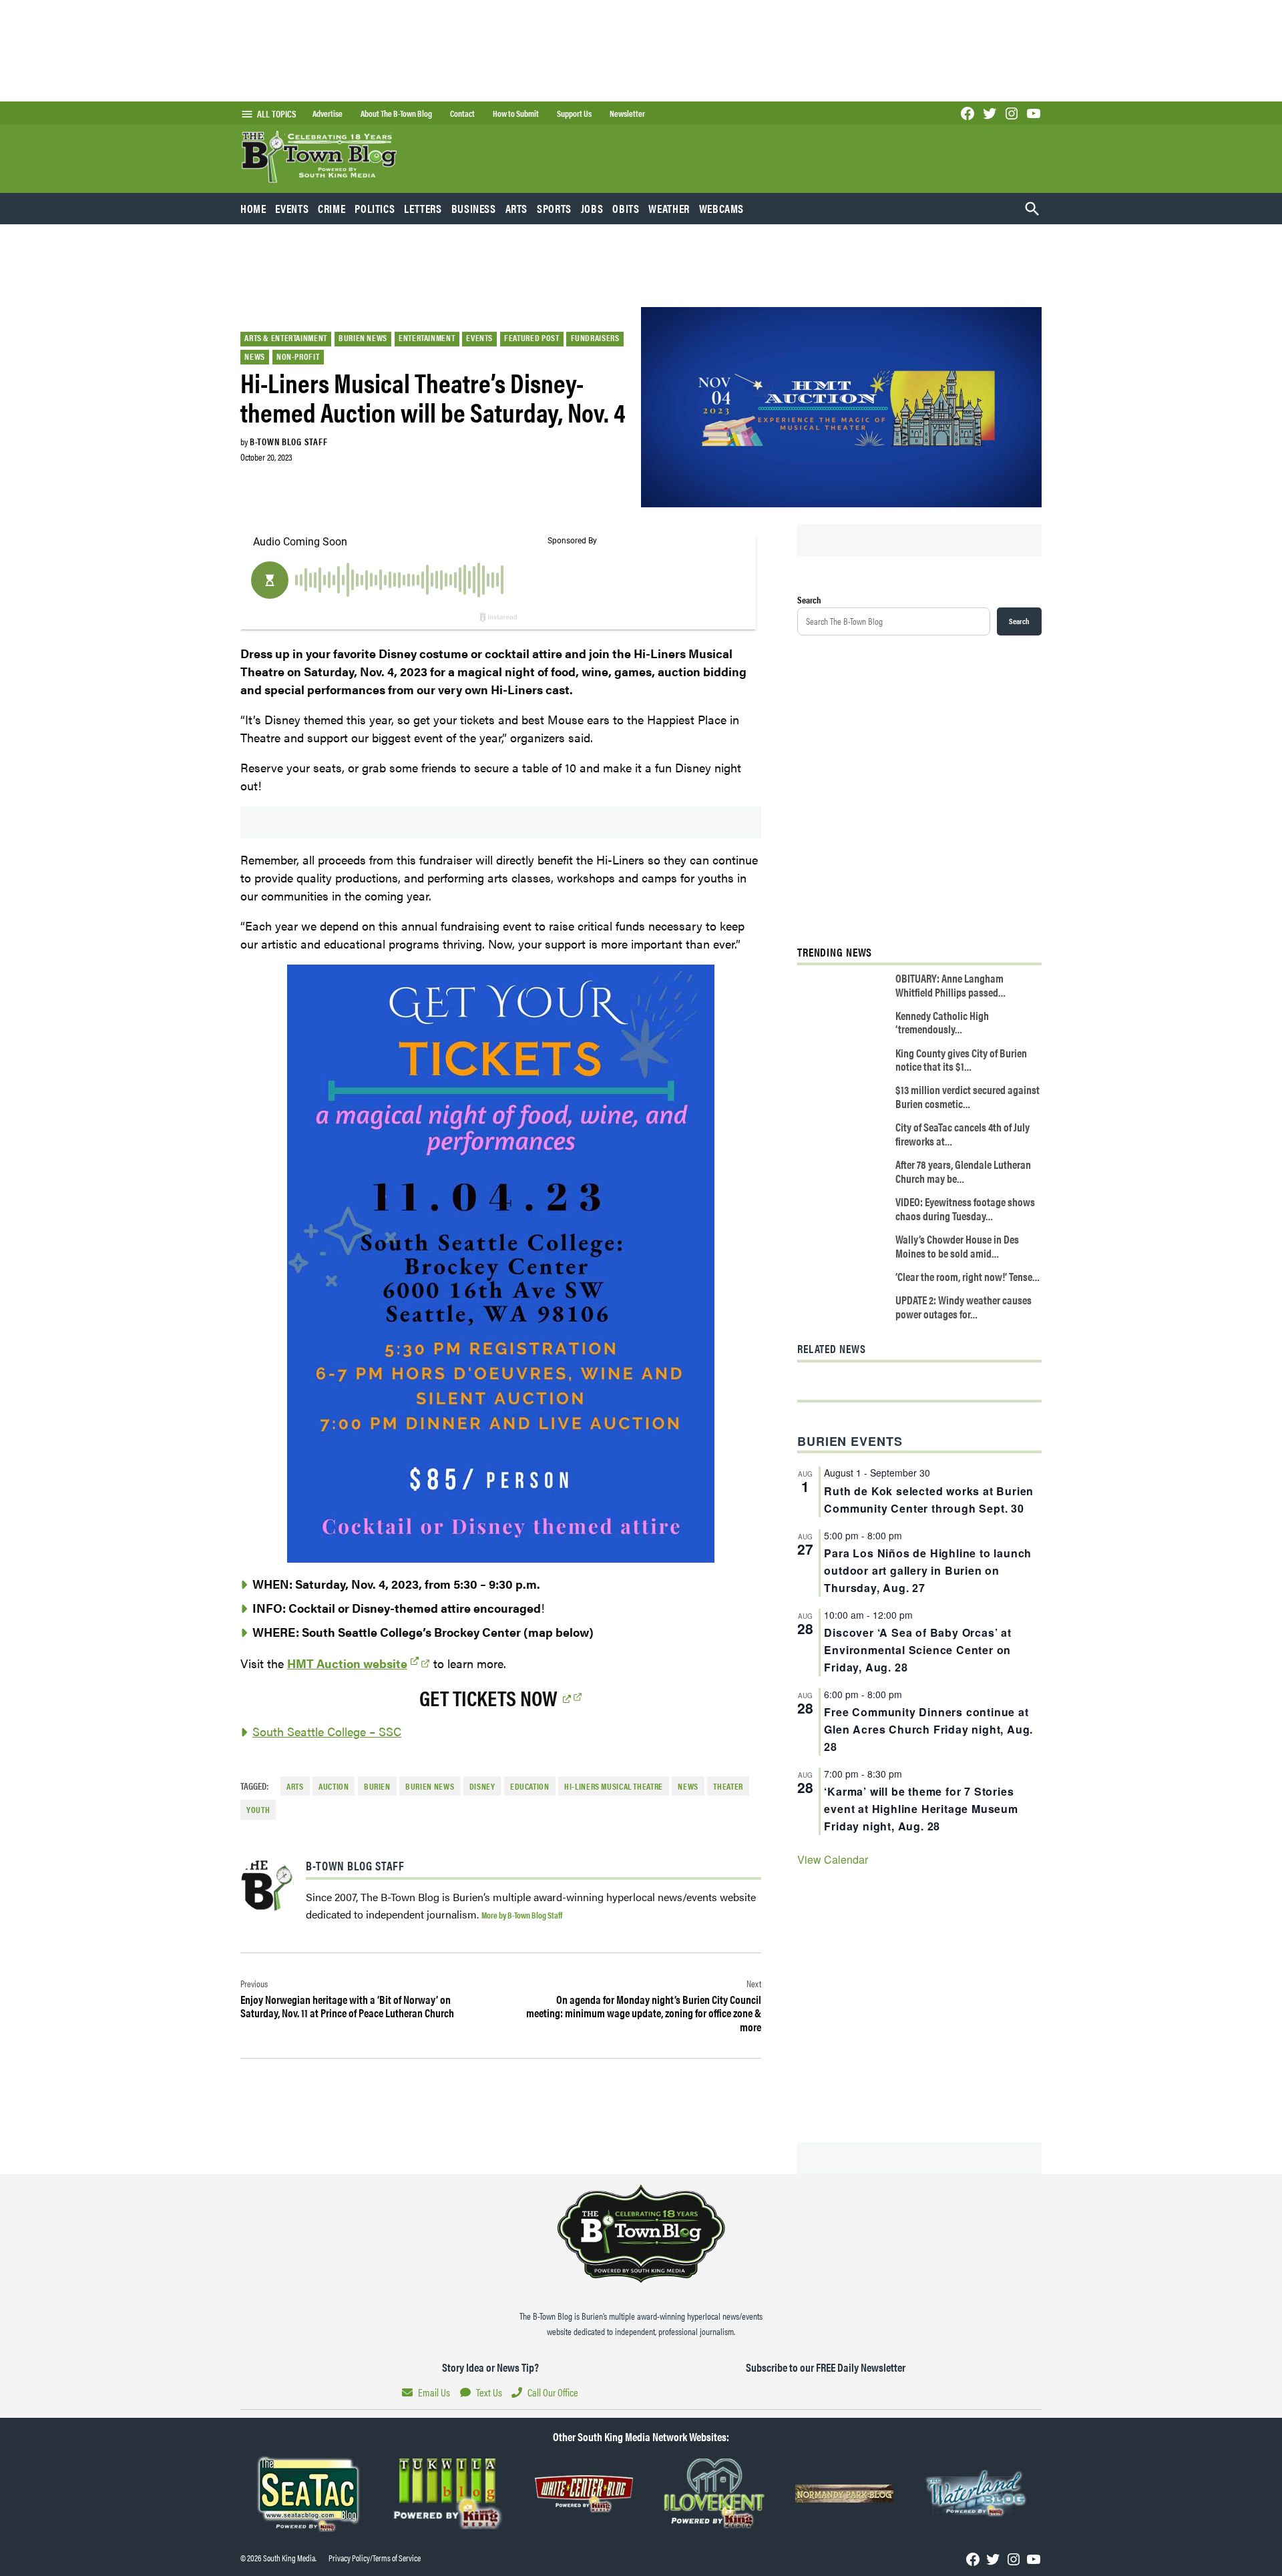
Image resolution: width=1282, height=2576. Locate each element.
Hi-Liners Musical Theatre (614, 1786)
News (255, 356)
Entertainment (427, 338)
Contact (462, 113)
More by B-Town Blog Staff (522, 1915)
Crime (332, 208)
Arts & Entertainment (286, 338)
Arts (517, 208)
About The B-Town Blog (396, 113)
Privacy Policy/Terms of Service (375, 2558)
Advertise (328, 113)
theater (728, 1786)
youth (258, 1810)
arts (295, 1786)
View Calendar (833, 1859)
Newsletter (627, 113)
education (530, 1786)
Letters (423, 208)
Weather (669, 208)
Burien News (363, 338)
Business (474, 208)
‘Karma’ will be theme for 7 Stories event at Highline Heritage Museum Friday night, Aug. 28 (921, 1809)
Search (809, 599)
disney (482, 1786)
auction (334, 1786)
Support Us (574, 113)
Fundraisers (595, 338)
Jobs (592, 208)
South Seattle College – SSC (327, 1731)
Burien (377, 1786)
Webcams (721, 208)
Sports (554, 208)
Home (253, 208)
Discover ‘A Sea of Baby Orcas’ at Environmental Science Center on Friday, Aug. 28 (917, 1650)
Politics (375, 208)
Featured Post (531, 338)
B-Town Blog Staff (288, 441)
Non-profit (298, 356)
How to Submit (516, 113)
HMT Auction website (347, 1663)
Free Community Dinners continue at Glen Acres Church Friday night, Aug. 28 (928, 1729)
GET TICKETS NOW (488, 1697)
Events (292, 208)
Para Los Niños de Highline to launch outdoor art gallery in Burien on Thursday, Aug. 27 (928, 1570)
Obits (626, 208)
